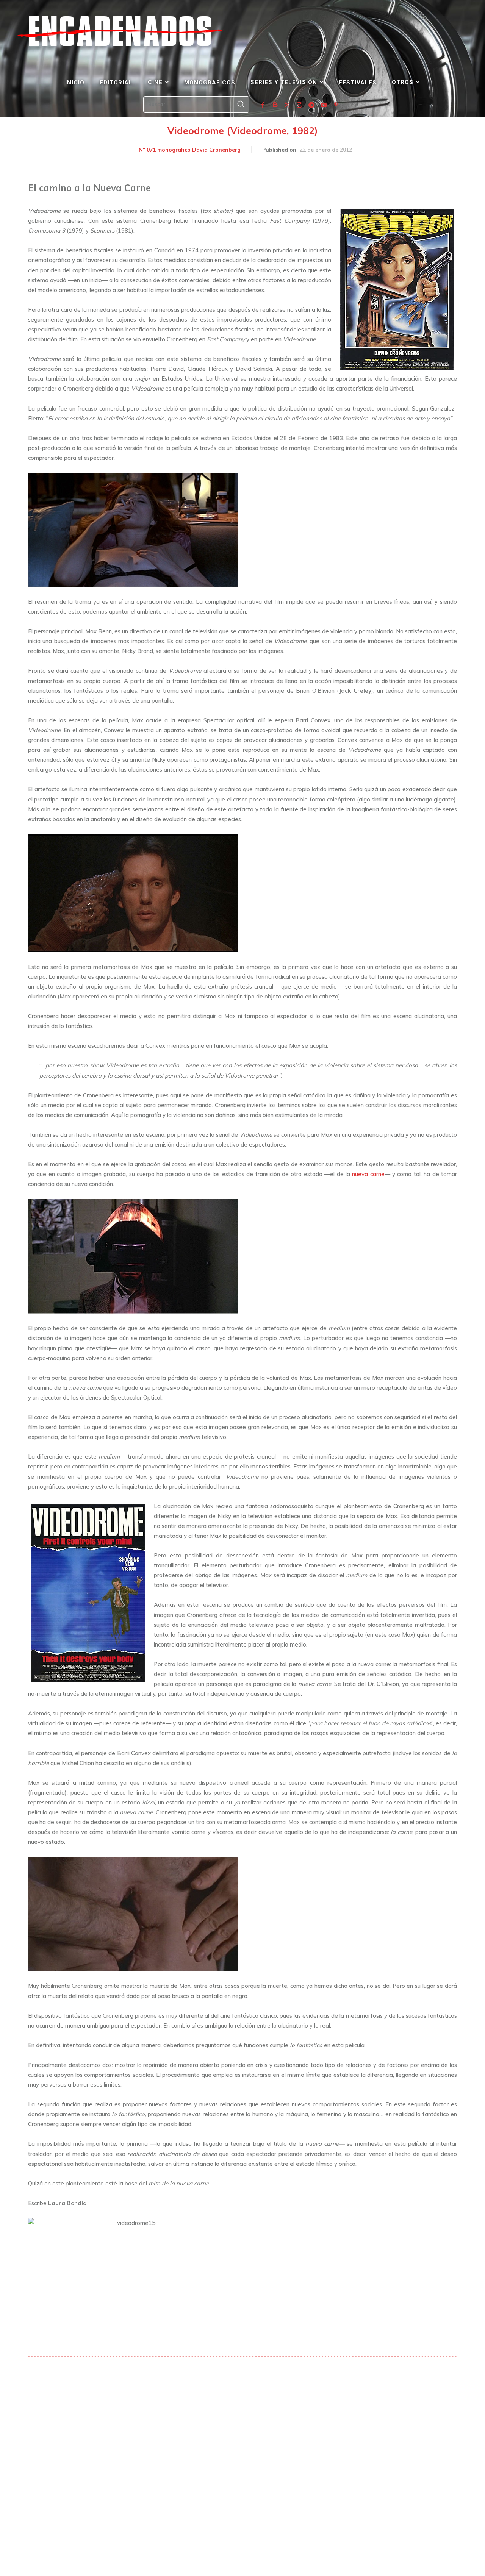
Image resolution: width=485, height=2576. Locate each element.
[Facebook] (263, 105)
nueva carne (368, 1174)
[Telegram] (311, 105)
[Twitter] (287, 105)
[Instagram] (299, 105)
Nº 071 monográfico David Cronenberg (190, 150)
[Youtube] (324, 105)
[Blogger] (275, 105)
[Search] (241, 105)
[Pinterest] (336, 105)
